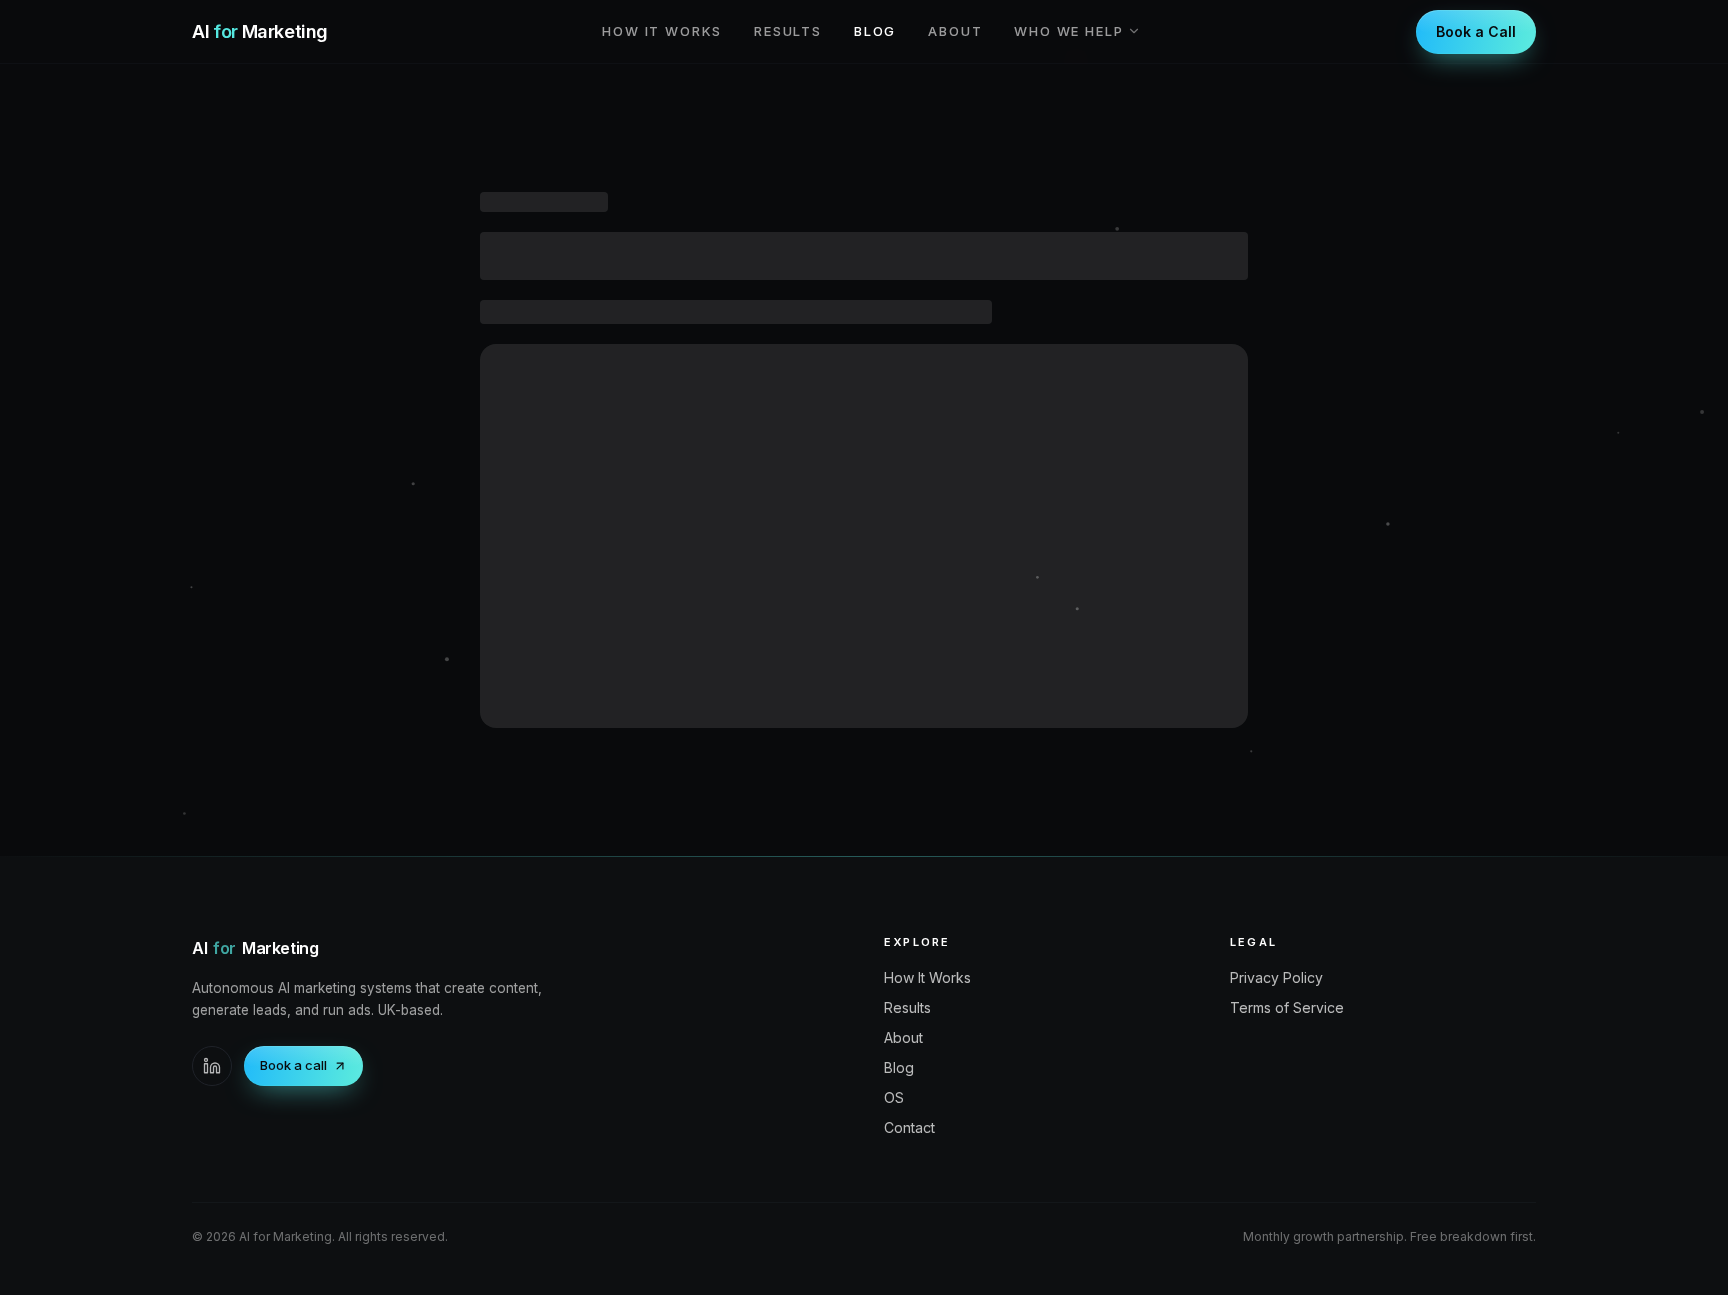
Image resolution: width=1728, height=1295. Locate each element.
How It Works (662, 31)
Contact (909, 1127)
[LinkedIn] (212, 1066)
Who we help (1068, 31)
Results (788, 31)
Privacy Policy (1276, 977)
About (955, 31)
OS (894, 1097)
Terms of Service (1287, 1007)
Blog (875, 31)
